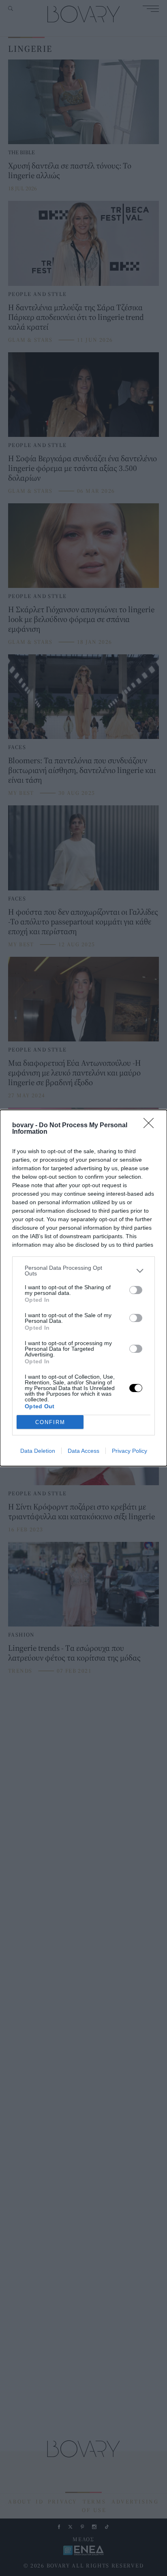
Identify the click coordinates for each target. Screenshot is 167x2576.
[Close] (151, 1126)
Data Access (83, 1451)
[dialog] (83, 1288)
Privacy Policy (130, 1451)
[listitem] (83, 1271)
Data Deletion (38, 1451)
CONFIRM (50, 1422)
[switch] (136, 1290)
